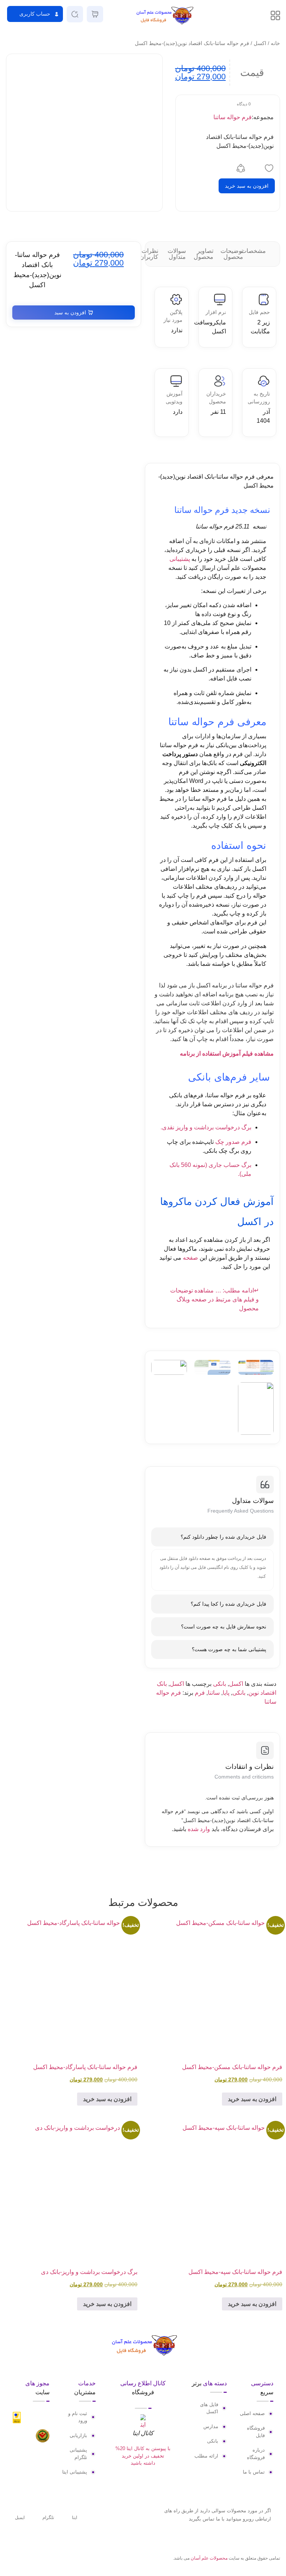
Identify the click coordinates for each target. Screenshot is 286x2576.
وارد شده (199, 1829)
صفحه (190, 1258)
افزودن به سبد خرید (247, 186)
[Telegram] (23, 2559)
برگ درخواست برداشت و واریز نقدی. (206, 1127)
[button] (35, 14)
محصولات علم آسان (209, 2558)
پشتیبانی (180, 559)
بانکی (220, 1684)
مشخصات (253, 251)
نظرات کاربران (149, 254)
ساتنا (214, 1693)
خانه (275, 43)
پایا (226, 1693)
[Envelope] (10, 2559)
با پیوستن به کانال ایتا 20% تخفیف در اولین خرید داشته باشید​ (143, 2456)
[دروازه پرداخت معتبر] (17, 2421)
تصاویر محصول (204, 254)
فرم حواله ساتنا (233, 117)
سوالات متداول (177, 254)
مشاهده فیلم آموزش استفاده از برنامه (227, 1054)
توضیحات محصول (232, 254)
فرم (200, 1693)
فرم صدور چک (233, 1142)
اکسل (260, 43)
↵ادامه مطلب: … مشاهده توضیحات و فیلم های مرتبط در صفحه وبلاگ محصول (214, 1299)
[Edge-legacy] (35, 2559)
